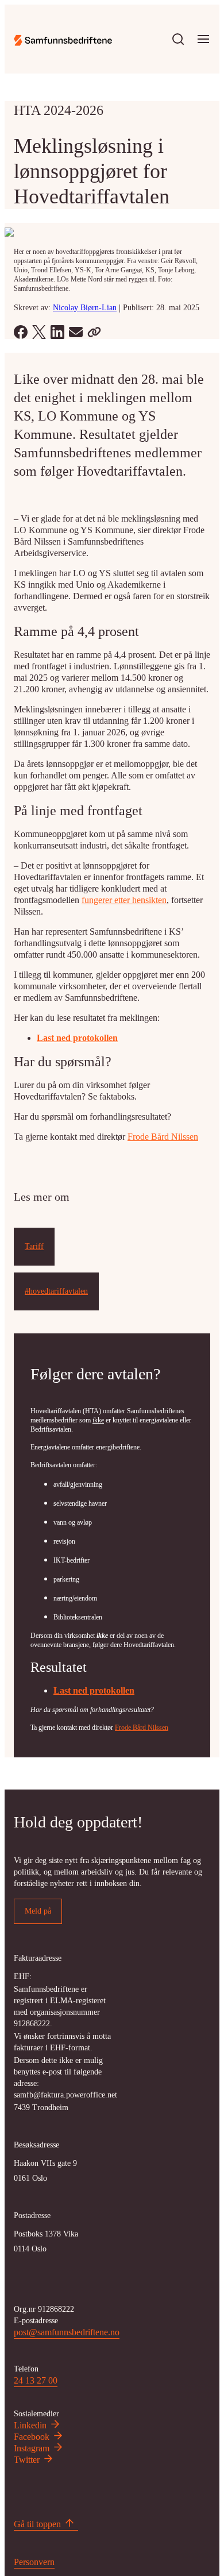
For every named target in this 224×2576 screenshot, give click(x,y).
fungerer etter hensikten (124, 900)
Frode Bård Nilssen (163, 1137)
